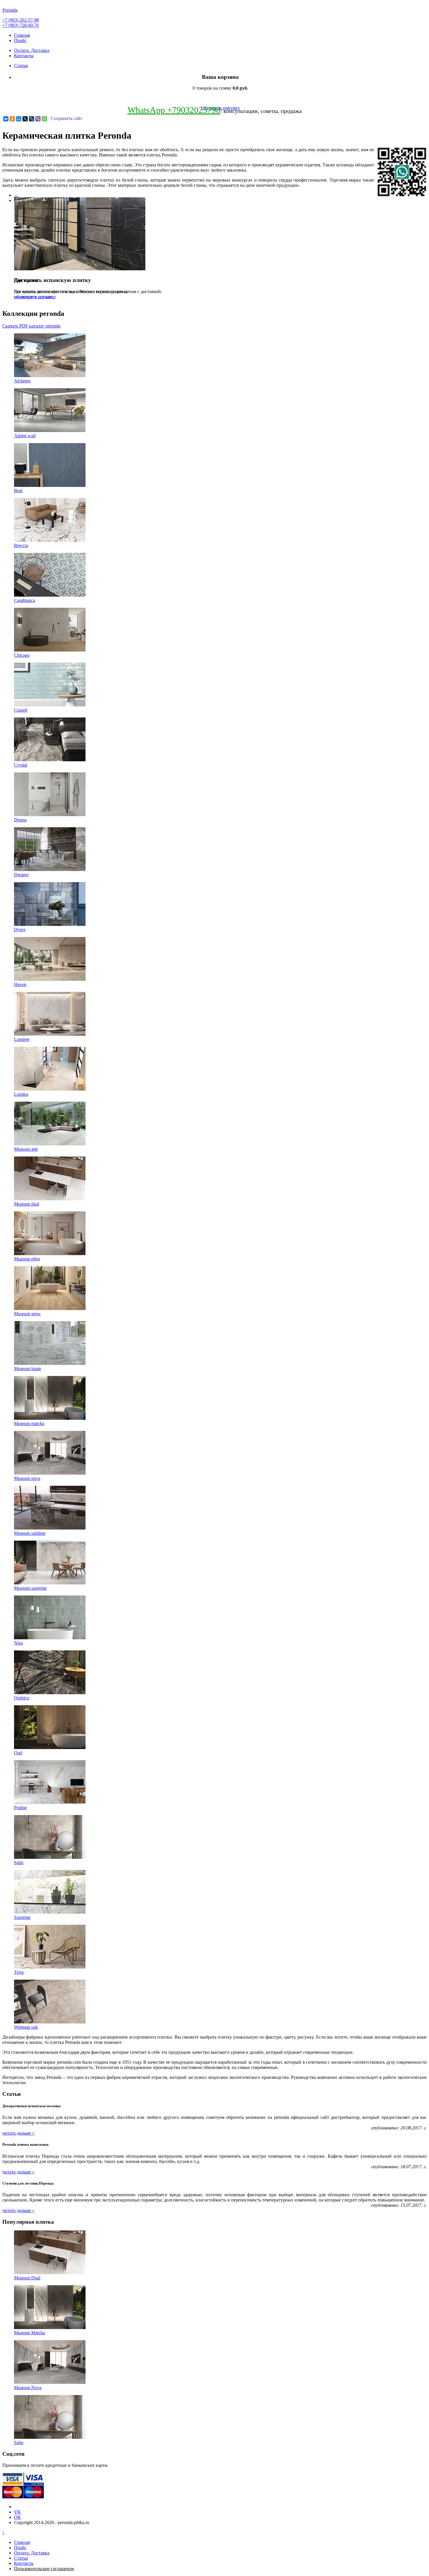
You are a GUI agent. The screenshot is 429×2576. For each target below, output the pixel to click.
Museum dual (27, 1204)
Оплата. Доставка (32, 50)
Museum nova (27, 1478)
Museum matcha (29, 1423)
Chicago (22, 655)
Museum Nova (28, 2388)
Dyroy (20, 930)
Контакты (24, 56)
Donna (20, 820)
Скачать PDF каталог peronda (31, 326)
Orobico (22, 1698)
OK (18, 2517)
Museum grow (27, 1314)
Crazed (21, 710)
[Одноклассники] (12, 119)
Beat (18, 491)
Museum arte (26, 1149)
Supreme (22, 1917)
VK (18, 2512)
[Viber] (38, 119)
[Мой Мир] (19, 119)
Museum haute (28, 1369)
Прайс (20, 40)
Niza (18, 1643)
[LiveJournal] (32, 119)
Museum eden (27, 1259)
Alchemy (22, 381)
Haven (20, 984)
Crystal (21, 765)
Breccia (21, 545)
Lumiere (22, 1039)
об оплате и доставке (35, 297)
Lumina (21, 1094)
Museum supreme (30, 1588)
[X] (25, 119)
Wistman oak (26, 2027)
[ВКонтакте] (6, 119)
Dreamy (21, 875)
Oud (18, 1753)
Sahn (19, 1862)
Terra (19, 1972)
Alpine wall (25, 436)
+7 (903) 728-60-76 (21, 25)
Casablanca (25, 600)
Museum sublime (30, 1533)
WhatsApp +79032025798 (174, 110)
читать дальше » (18, 2133)
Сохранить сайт (67, 118)
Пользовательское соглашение (44, 2569)
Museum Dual (27, 2278)
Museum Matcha (29, 2333)
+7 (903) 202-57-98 (21, 20)
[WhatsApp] (44, 119)
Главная (22, 35)
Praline (20, 1808)
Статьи (21, 66)
